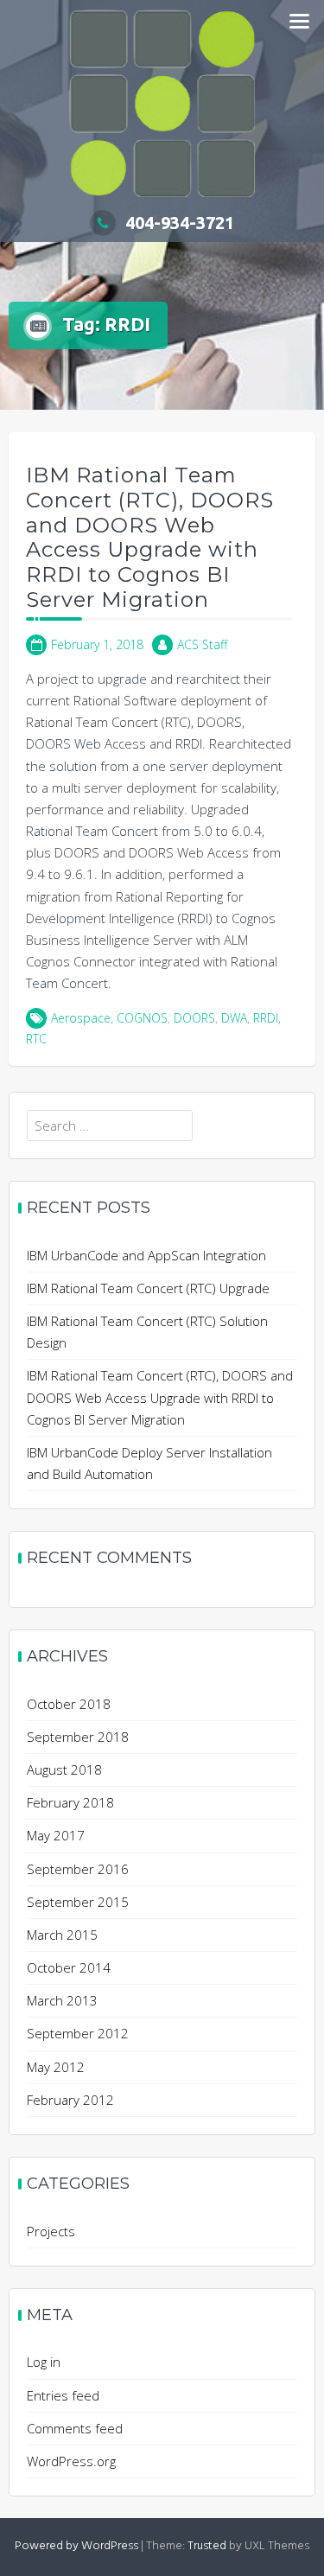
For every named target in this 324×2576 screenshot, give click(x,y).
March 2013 (62, 2000)
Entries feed (63, 2395)
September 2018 (78, 1737)
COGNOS (142, 1018)
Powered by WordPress (76, 2546)
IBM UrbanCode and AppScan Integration (146, 1255)
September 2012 (78, 2033)
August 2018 (64, 1769)
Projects (51, 2231)
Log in (44, 2362)
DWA (234, 1018)
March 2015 (62, 1935)
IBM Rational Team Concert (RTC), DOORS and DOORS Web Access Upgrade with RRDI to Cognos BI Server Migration (150, 537)
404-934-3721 (180, 223)
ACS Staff (202, 644)
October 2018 (69, 1704)
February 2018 (70, 1802)
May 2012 (56, 2067)
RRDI (266, 1018)
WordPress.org (71, 2461)
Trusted (207, 2546)
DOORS (194, 1018)
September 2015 (78, 1902)
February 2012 (70, 2100)
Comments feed (75, 2428)
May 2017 (56, 1835)
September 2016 (78, 1869)
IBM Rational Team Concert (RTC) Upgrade (148, 1288)
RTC (36, 1039)
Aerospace (81, 1018)
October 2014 (69, 1967)
